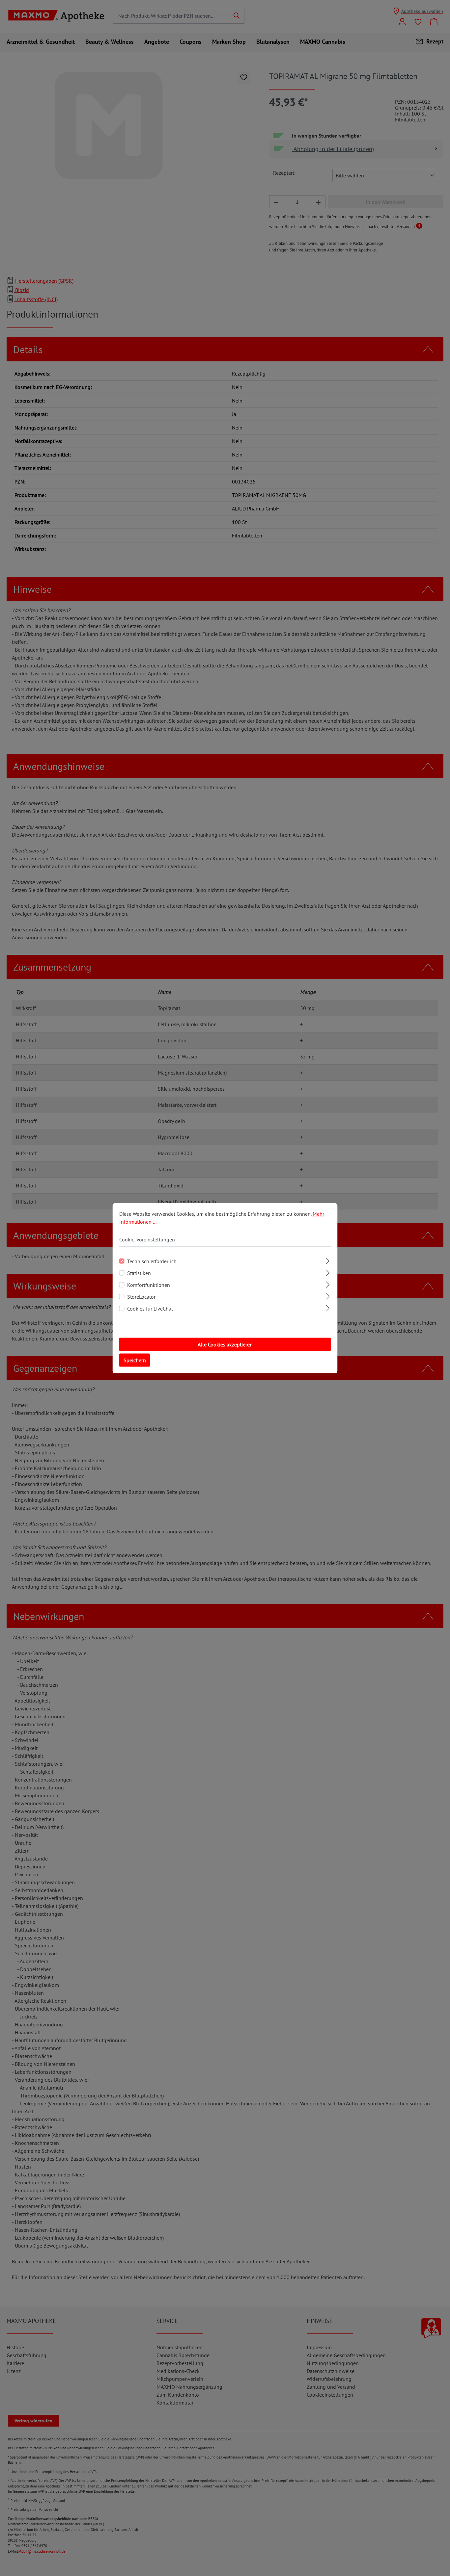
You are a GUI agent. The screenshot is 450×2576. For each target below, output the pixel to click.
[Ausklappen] (328, 1260)
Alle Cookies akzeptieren (225, 1344)
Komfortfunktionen (149, 1285)
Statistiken (139, 1273)
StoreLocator (141, 1296)
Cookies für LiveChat (150, 1308)
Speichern (135, 1360)
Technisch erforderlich (152, 1261)
